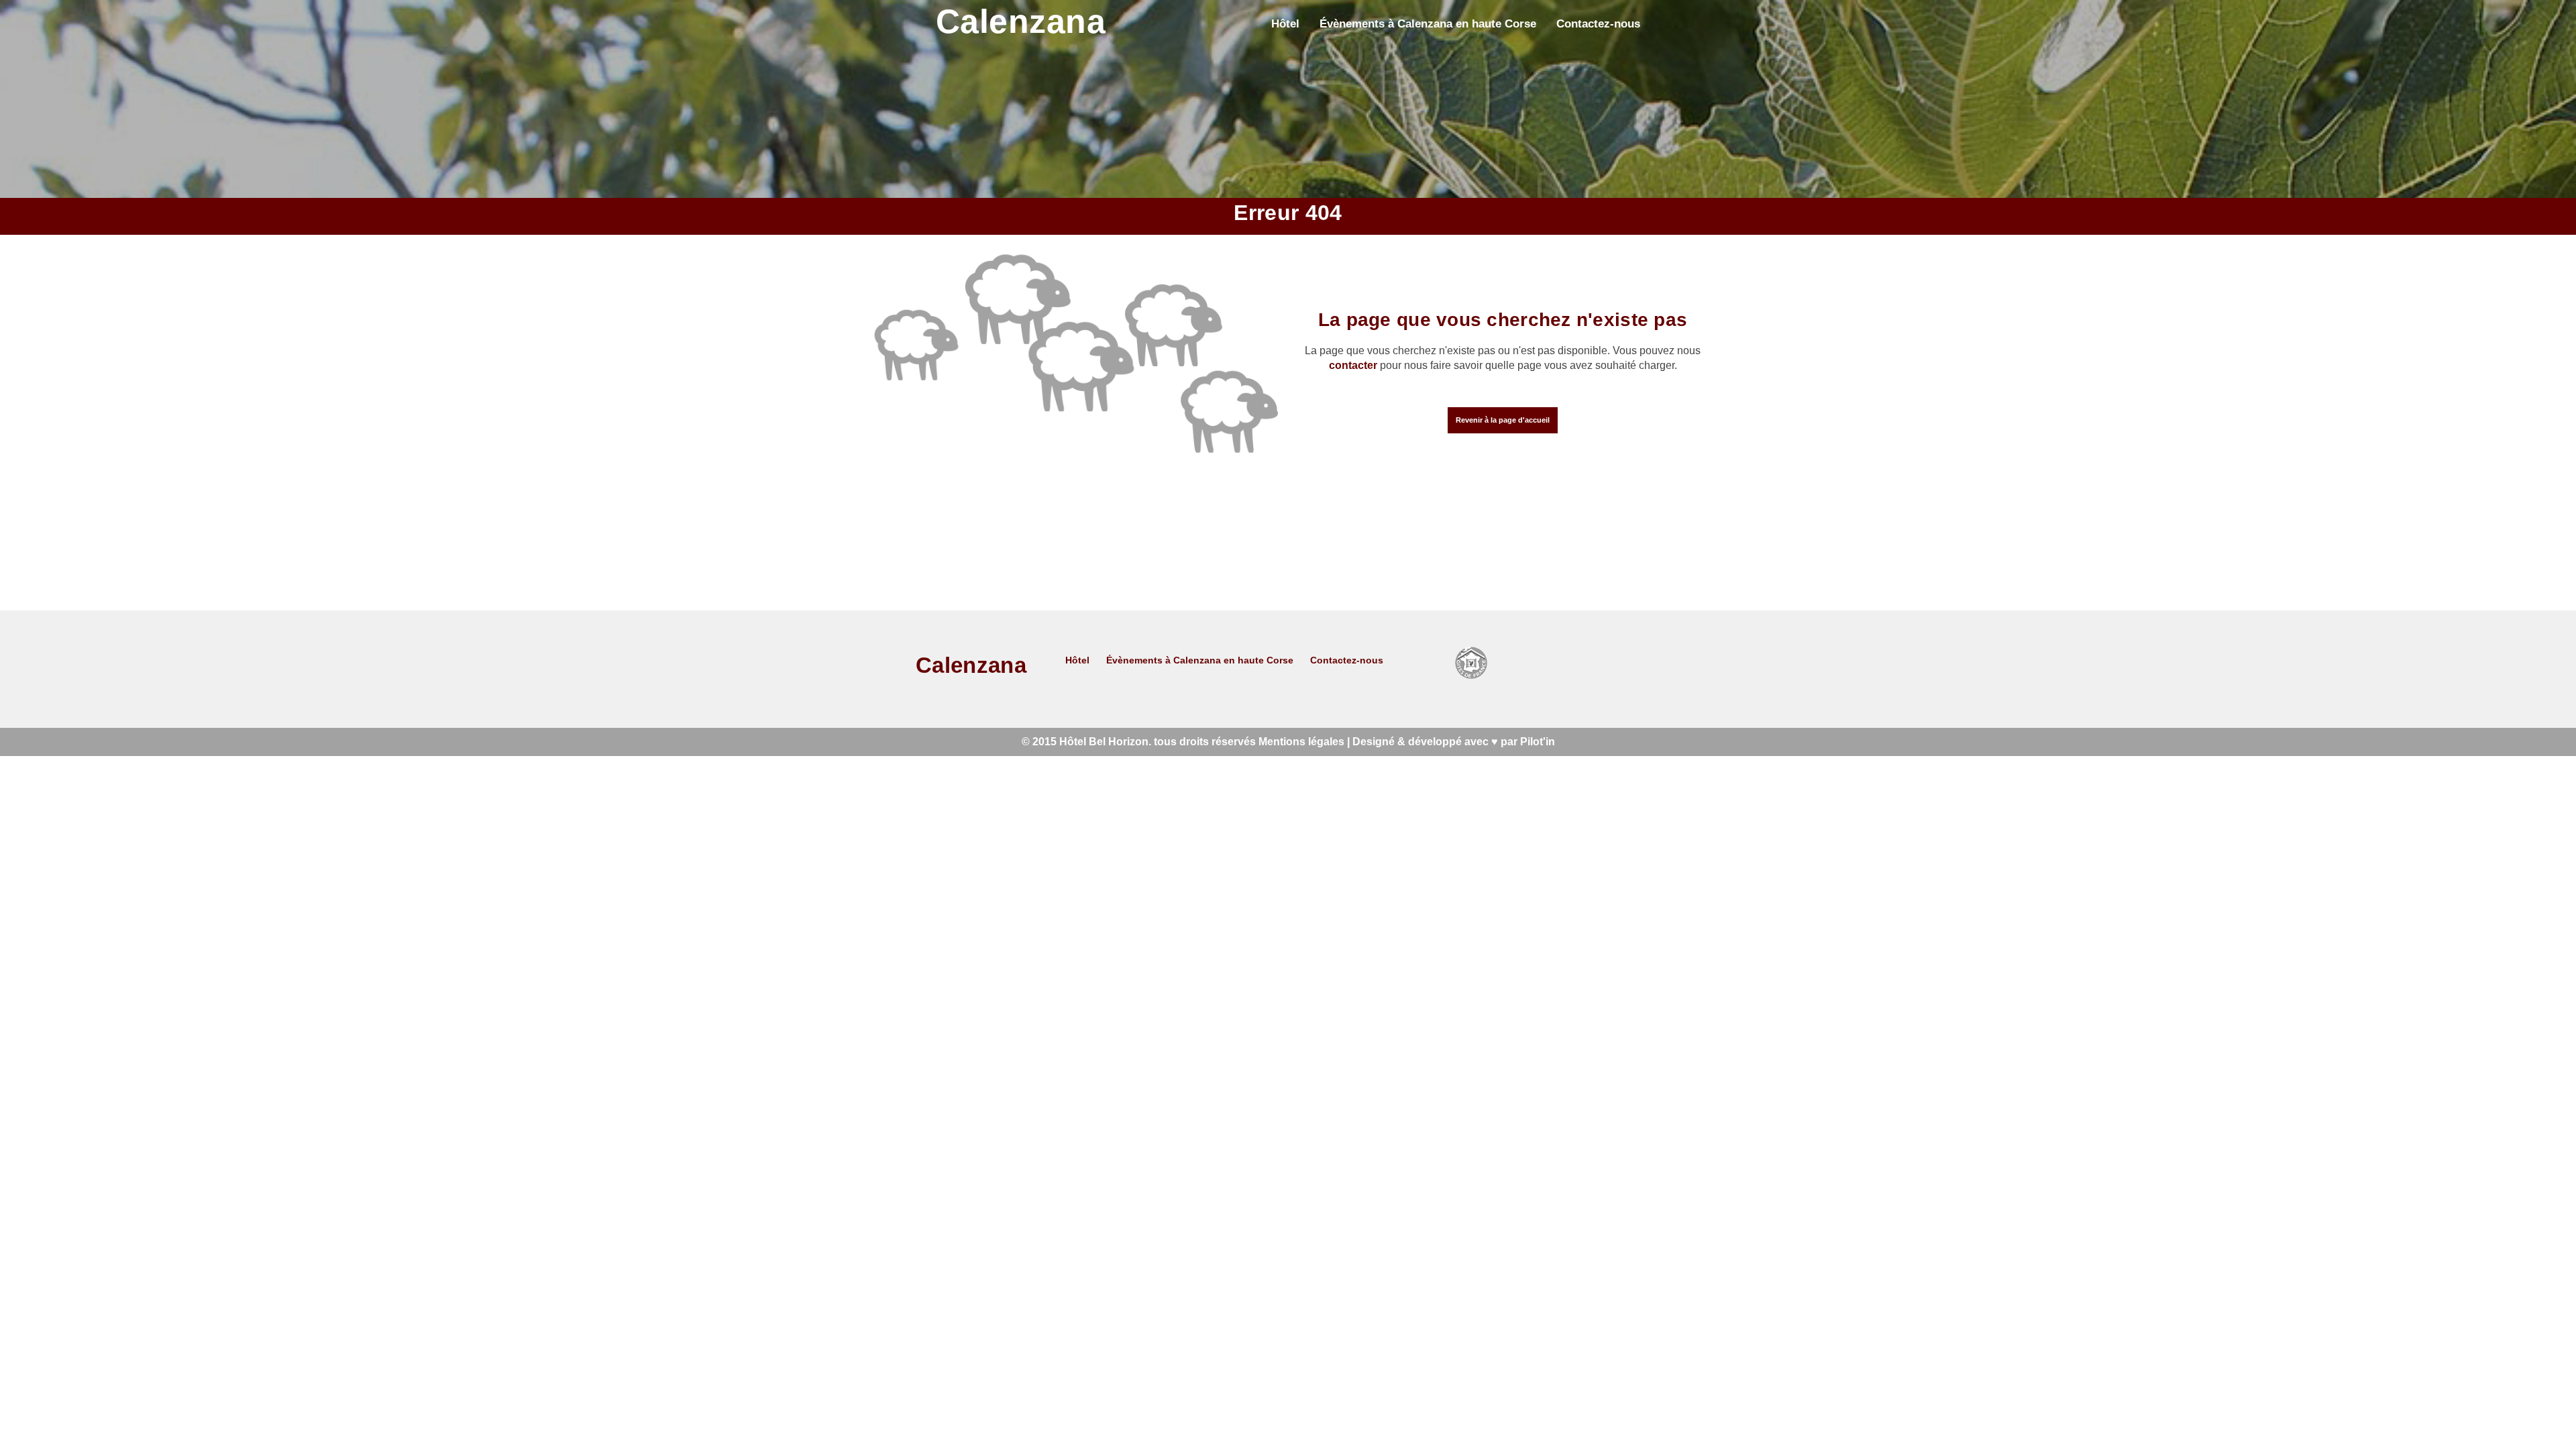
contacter (1353, 365)
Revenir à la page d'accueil (1503, 420)
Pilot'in (1538, 742)
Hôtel (1285, 23)
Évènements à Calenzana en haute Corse (1428, 23)
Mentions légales (1301, 742)
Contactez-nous (1598, 23)
